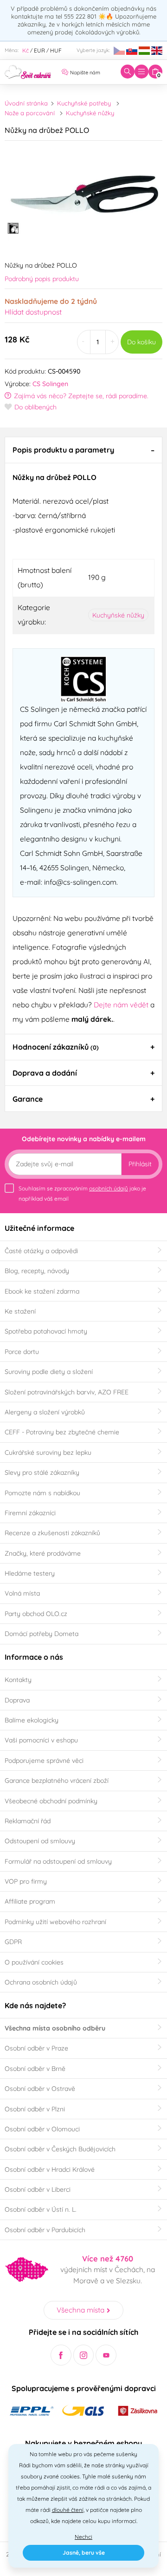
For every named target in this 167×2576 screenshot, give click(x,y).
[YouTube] (106, 2355)
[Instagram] (84, 2355)
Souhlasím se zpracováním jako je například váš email (82, 1193)
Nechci (83, 2537)
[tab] (83, 450)
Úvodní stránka (26, 103)
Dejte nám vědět (121, 1005)
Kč (26, 50)
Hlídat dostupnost (33, 312)
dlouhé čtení (68, 2510)
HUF (56, 50)
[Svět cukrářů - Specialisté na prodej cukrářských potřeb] (28, 71)
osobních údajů (109, 1188)
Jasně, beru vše (84, 2553)
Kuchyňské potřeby (84, 103)
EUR (39, 50)
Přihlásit (140, 1164)
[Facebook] (61, 2355)
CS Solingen (50, 384)
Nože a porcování (30, 113)
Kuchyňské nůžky (90, 113)
